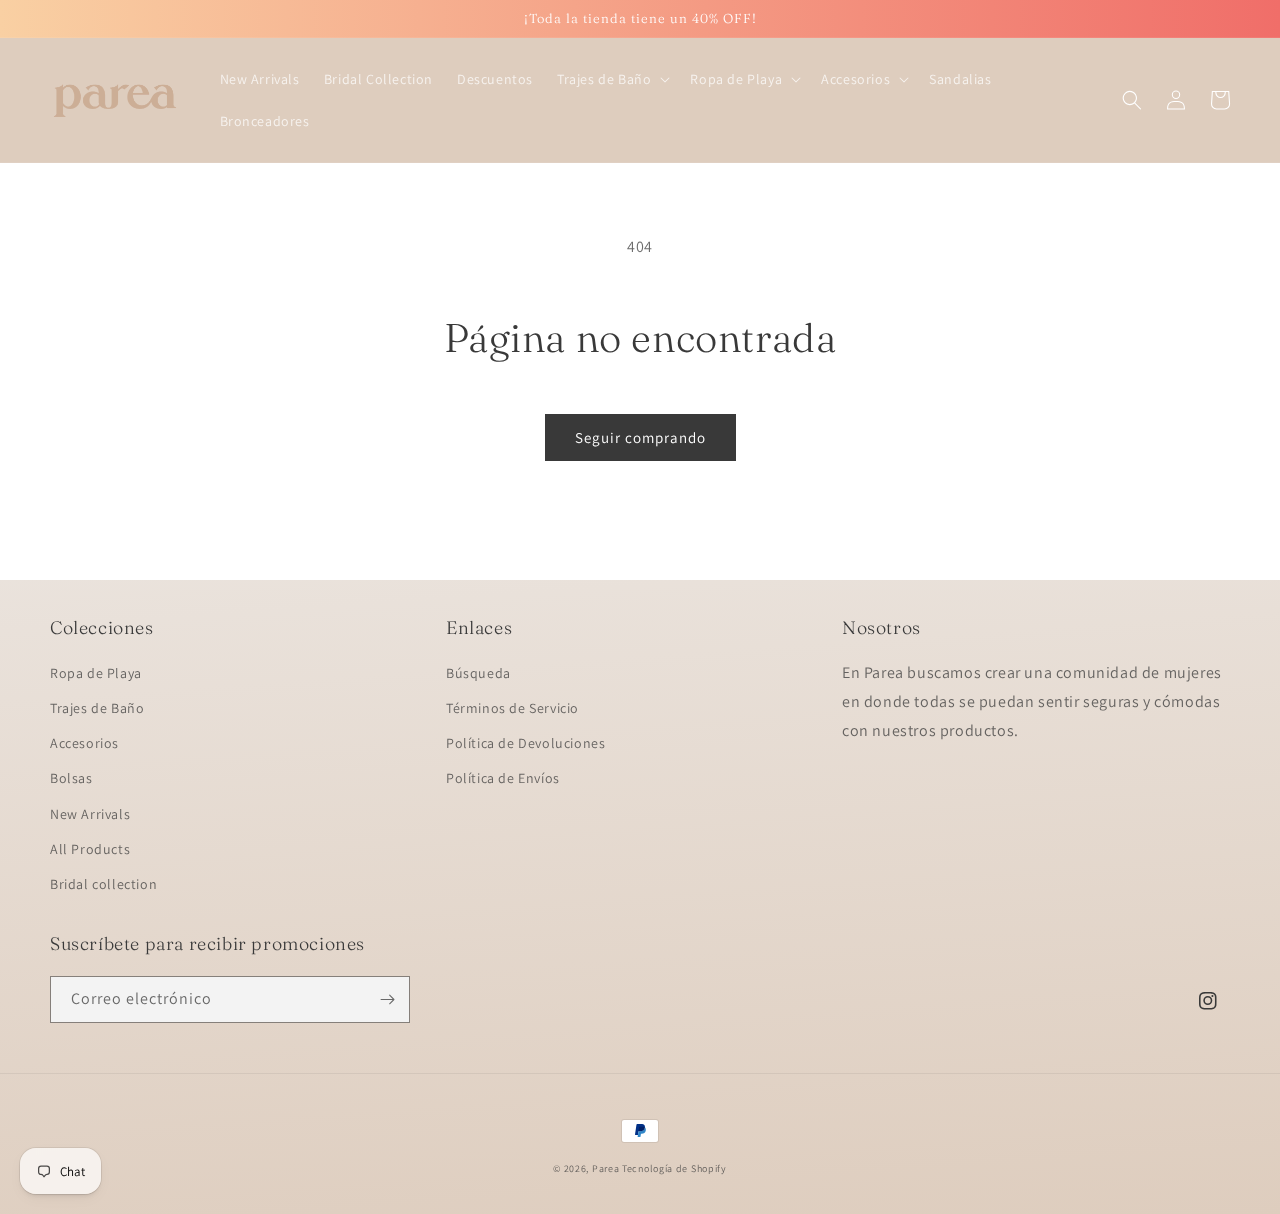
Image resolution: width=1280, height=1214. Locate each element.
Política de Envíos (503, 778)
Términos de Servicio (512, 708)
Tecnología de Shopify (674, 1168)
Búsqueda (478, 673)
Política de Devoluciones (525, 743)
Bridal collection (103, 884)
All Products (90, 849)
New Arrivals (90, 814)
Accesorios (84, 743)
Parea (606, 1168)
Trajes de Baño (97, 708)
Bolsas (71, 778)
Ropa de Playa (96, 673)
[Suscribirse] (387, 999)
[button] (611, 79)
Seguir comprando (640, 437)
